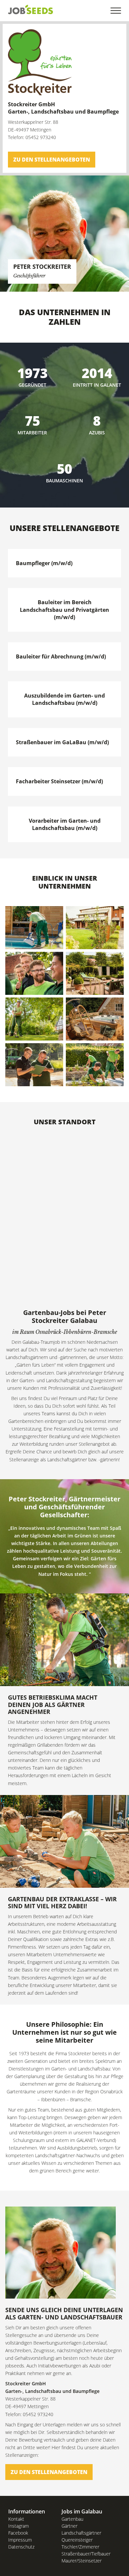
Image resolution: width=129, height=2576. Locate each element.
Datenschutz (21, 2547)
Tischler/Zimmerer (80, 2547)
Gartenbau (72, 2519)
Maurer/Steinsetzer (82, 2561)
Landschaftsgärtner (81, 2533)
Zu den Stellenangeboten (52, 160)
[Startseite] (31, 9)
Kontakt (16, 2519)
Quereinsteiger (77, 2540)
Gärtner (69, 2526)
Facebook (18, 2533)
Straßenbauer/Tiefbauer (86, 2554)
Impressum (20, 2540)
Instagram (19, 2526)
